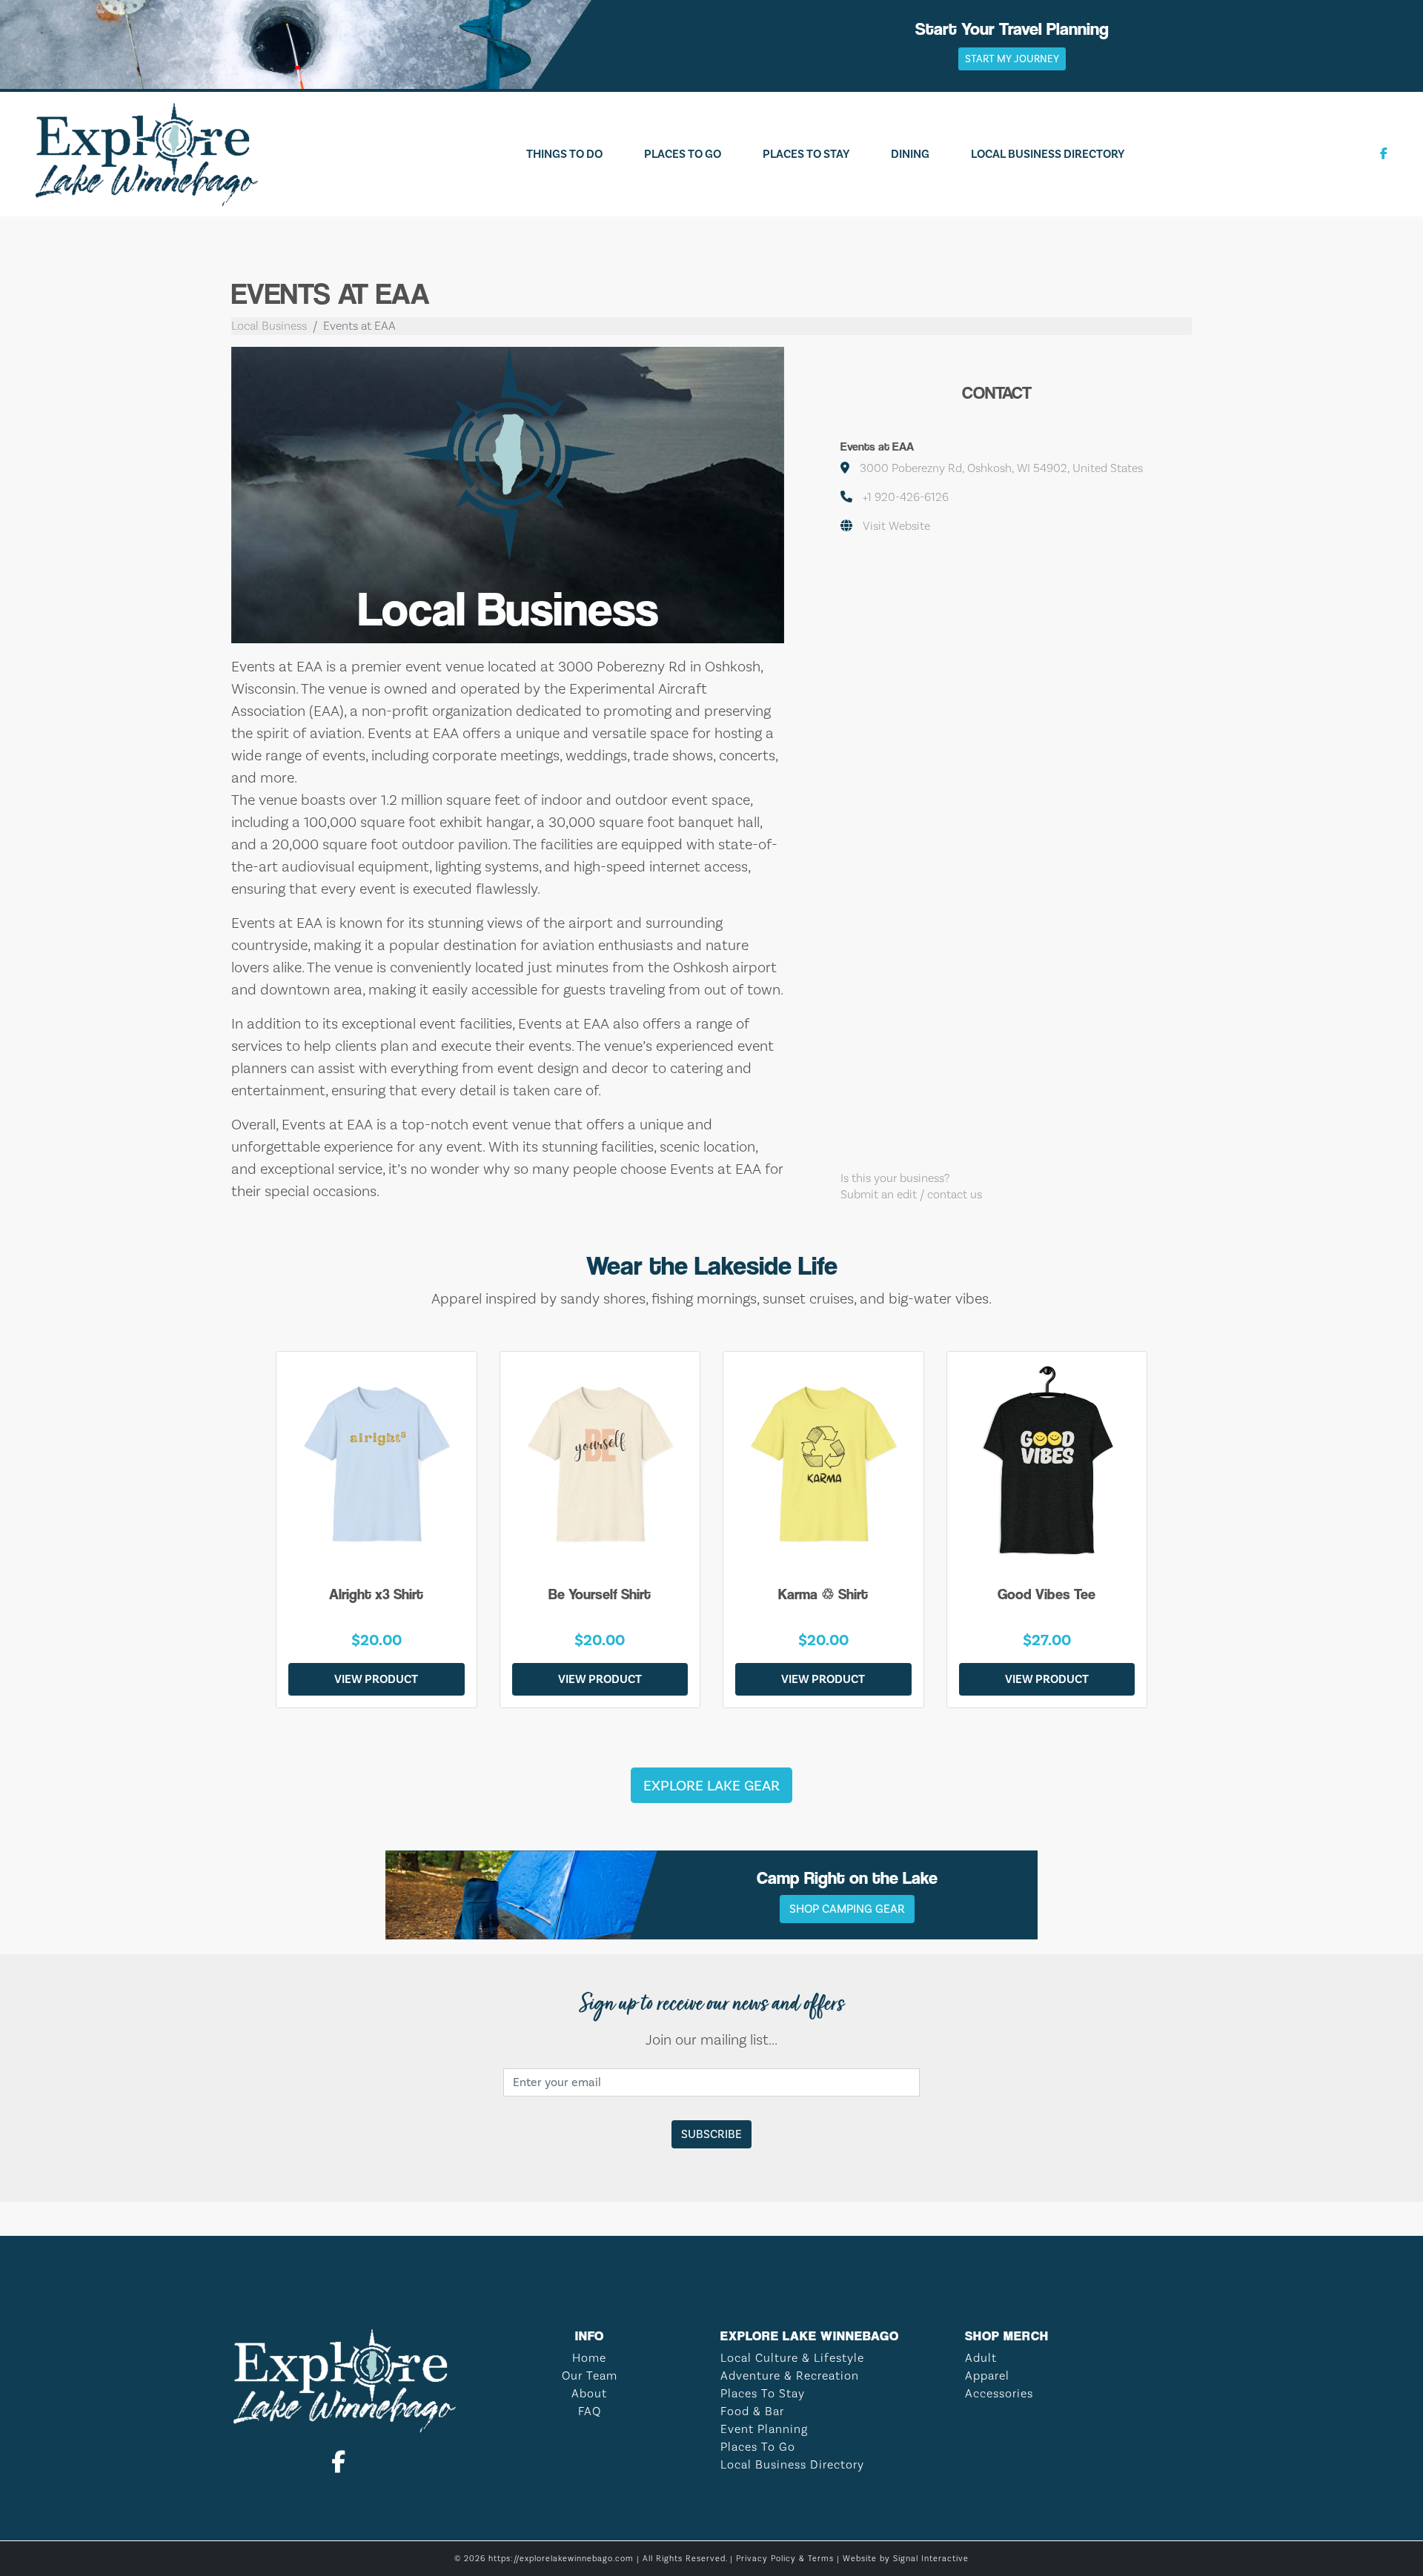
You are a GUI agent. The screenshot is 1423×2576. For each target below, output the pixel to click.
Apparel (987, 2376)
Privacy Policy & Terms (785, 2559)
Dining (910, 154)
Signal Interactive (931, 2559)
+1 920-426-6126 (906, 497)
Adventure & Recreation (790, 2376)
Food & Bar (752, 2411)
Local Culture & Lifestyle (792, 2358)
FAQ (590, 2411)
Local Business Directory (1048, 154)
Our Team (590, 2376)
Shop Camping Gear (847, 1909)
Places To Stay (806, 154)
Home (589, 2358)
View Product (376, 1679)
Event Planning (764, 2429)
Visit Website (896, 526)
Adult (981, 2358)
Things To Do (564, 154)
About (589, 2393)
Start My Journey (1012, 59)
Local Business (269, 326)
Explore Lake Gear (711, 1785)
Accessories (999, 2393)
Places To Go (683, 154)
